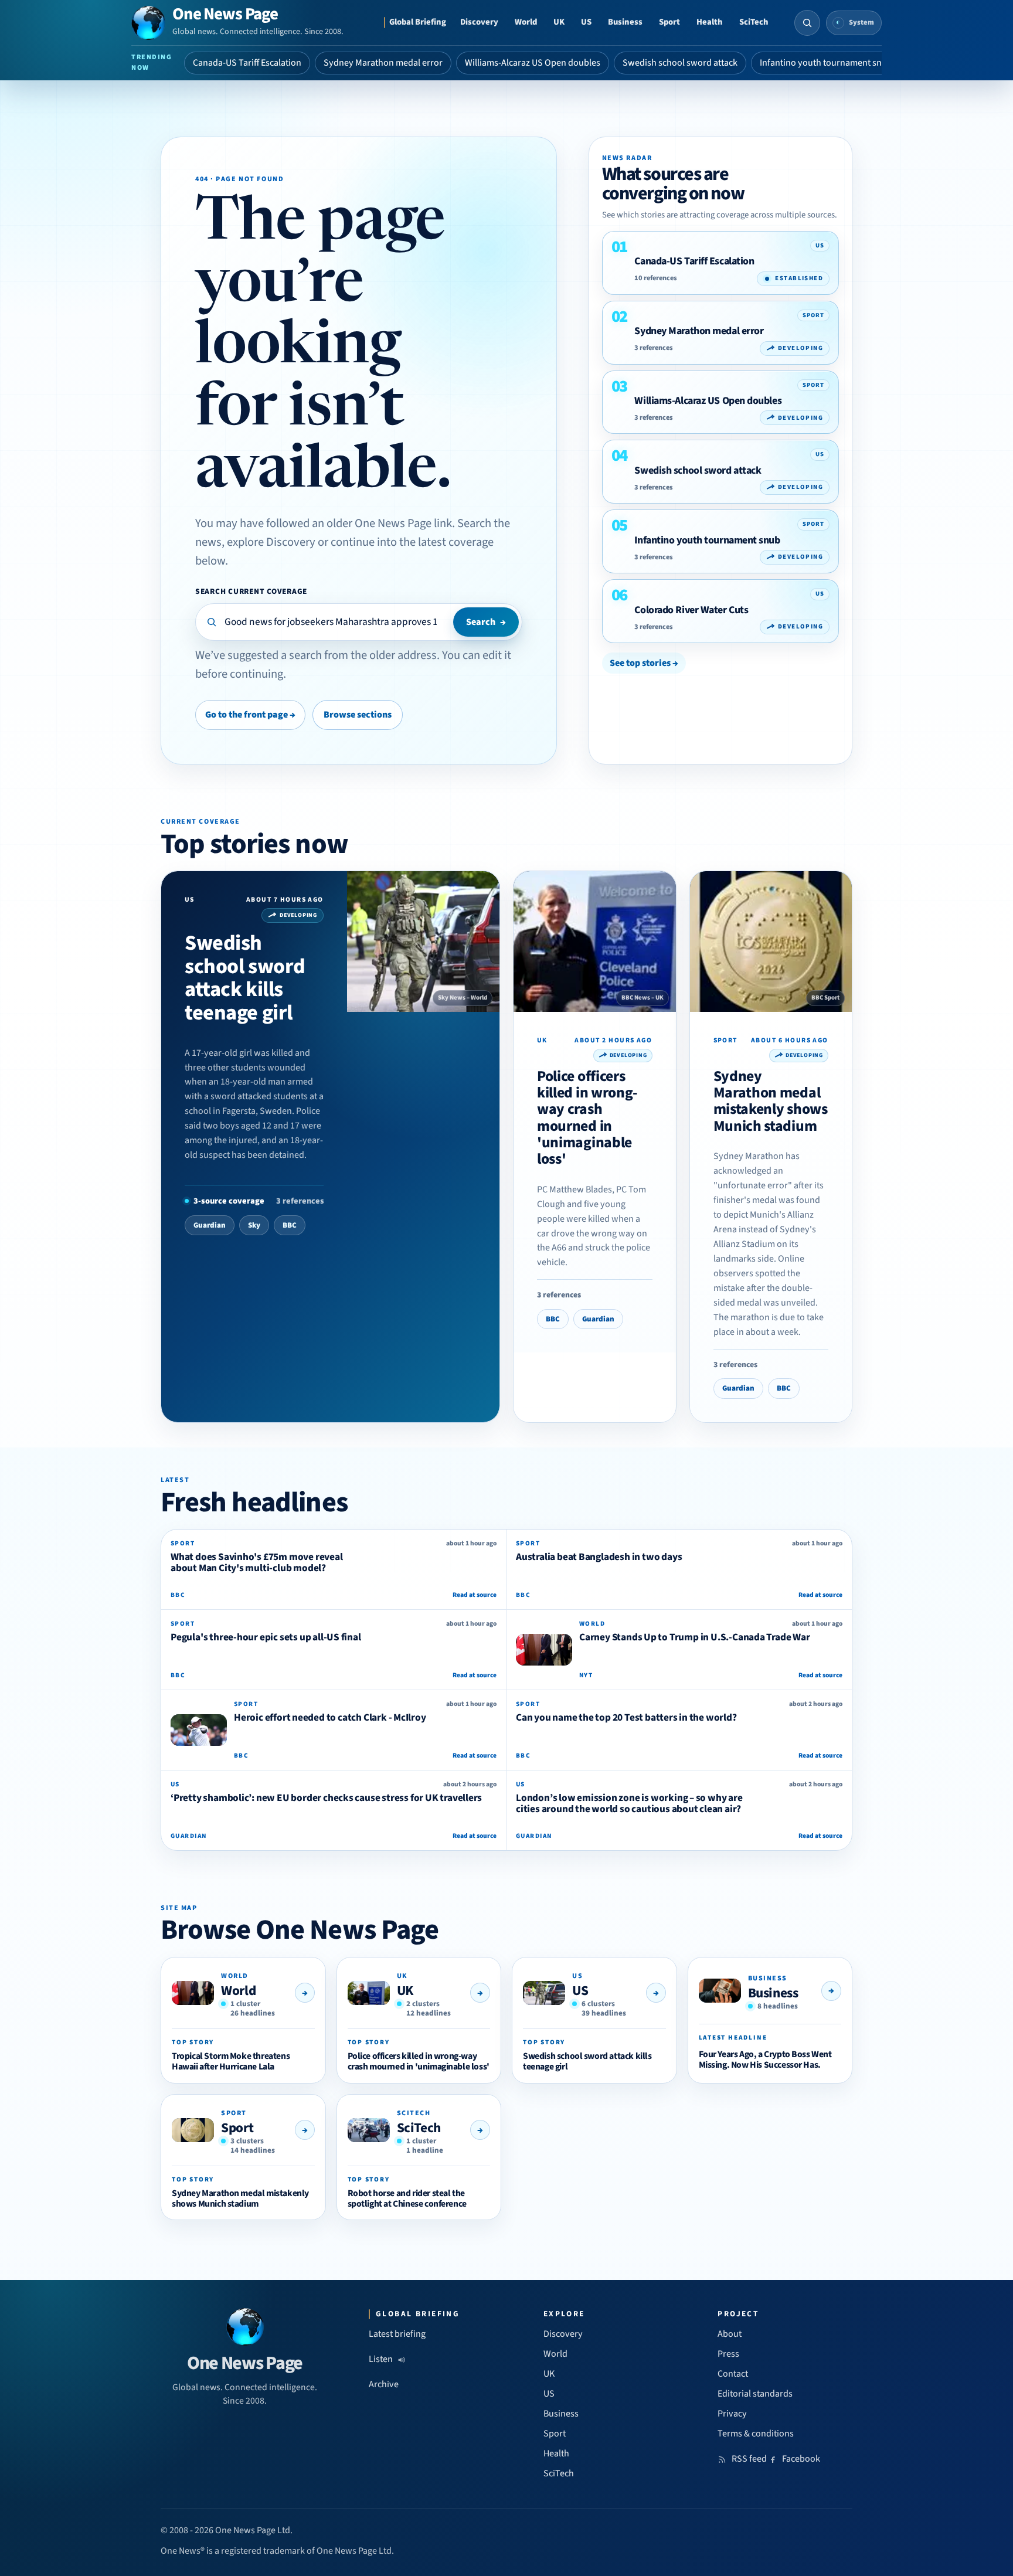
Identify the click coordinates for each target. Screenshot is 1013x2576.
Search (486, 622)
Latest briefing (397, 2334)
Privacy (732, 2414)
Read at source (475, 1595)
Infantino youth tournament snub (826, 63)
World (526, 22)
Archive (384, 2384)
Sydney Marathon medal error (383, 63)
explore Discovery (271, 542)
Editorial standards (755, 2394)
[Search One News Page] (807, 23)
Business (625, 22)
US (586, 22)
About (730, 2334)
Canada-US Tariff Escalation (247, 63)
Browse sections (358, 715)
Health (710, 22)
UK (559, 22)
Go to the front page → (250, 715)
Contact (733, 2374)
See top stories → (644, 663)
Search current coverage (251, 591)
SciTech (754, 22)
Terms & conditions (756, 2434)
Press (728, 2354)
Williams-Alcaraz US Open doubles (533, 63)
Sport (669, 22)
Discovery (479, 22)
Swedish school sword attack (680, 63)
